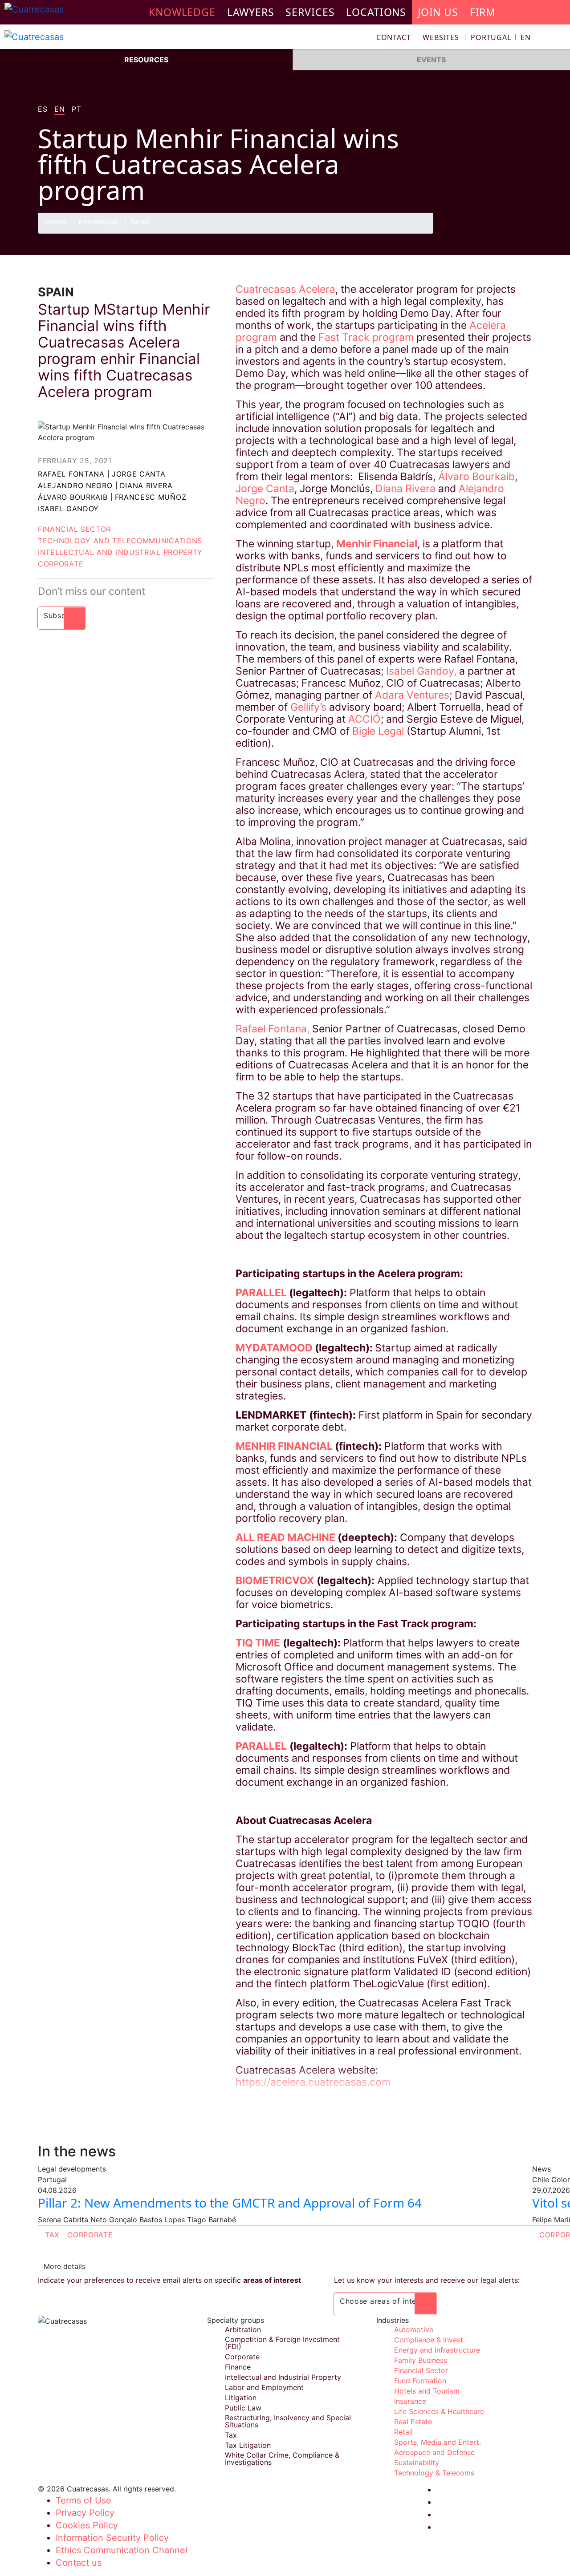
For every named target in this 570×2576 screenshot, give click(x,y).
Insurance (410, 2401)
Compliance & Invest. (430, 2340)
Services (310, 12)
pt (76, 109)
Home (56, 222)
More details (65, 2266)
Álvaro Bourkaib (73, 497)
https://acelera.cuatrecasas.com (313, 2082)
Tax (52, 2235)
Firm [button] (483, 12)
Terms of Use (83, 2500)
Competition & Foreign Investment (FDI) (282, 2343)
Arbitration (243, 2329)
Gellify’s (310, 707)
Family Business (421, 2360)
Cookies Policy (87, 2525)
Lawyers (251, 12)
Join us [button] (438, 12)
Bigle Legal (379, 731)
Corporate (61, 564)
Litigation (241, 2398)
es (43, 109)
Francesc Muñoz (151, 497)
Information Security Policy (112, 2538)
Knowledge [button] (182, 12)
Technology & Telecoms (434, 2473)
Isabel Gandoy (68, 509)
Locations (376, 12)
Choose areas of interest (385, 2301)
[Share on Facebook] (470, 233)
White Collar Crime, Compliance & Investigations (282, 2459)
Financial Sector (74, 529)
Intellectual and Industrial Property (120, 552)
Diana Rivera (146, 485)
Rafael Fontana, (273, 1029)
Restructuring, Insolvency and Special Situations (288, 2421)
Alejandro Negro (75, 485)
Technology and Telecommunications (120, 541)
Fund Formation (420, 2381)
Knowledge (98, 222)
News (140, 222)
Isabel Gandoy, (421, 671)
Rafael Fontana (71, 474)
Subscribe (62, 615)
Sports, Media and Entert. (438, 2442)
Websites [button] (441, 37)
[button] (501, 37)
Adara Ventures (412, 695)
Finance (238, 2367)
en (59, 109)
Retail (403, 2432)
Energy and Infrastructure (437, 2350)
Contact (394, 37)
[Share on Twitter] (488, 233)
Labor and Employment (264, 2387)
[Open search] (559, 38)
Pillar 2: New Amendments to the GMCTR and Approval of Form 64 (230, 2203)
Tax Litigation (248, 2445)
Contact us (79, 2563)
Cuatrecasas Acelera (285, 289)
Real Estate (413, 2422)
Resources (146, 60)
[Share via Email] (522, 233)
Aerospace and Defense (434, 2452)
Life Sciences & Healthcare (439, 2411)
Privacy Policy (85, 2513)
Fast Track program (366, 337)
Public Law (243, 2408)
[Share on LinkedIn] (505, 233)
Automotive (414, 2329)
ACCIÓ (364, 719)
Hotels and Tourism (427, 2391)
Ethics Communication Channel (122, 2550)
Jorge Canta (139, 474)
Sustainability (417, 2463)
